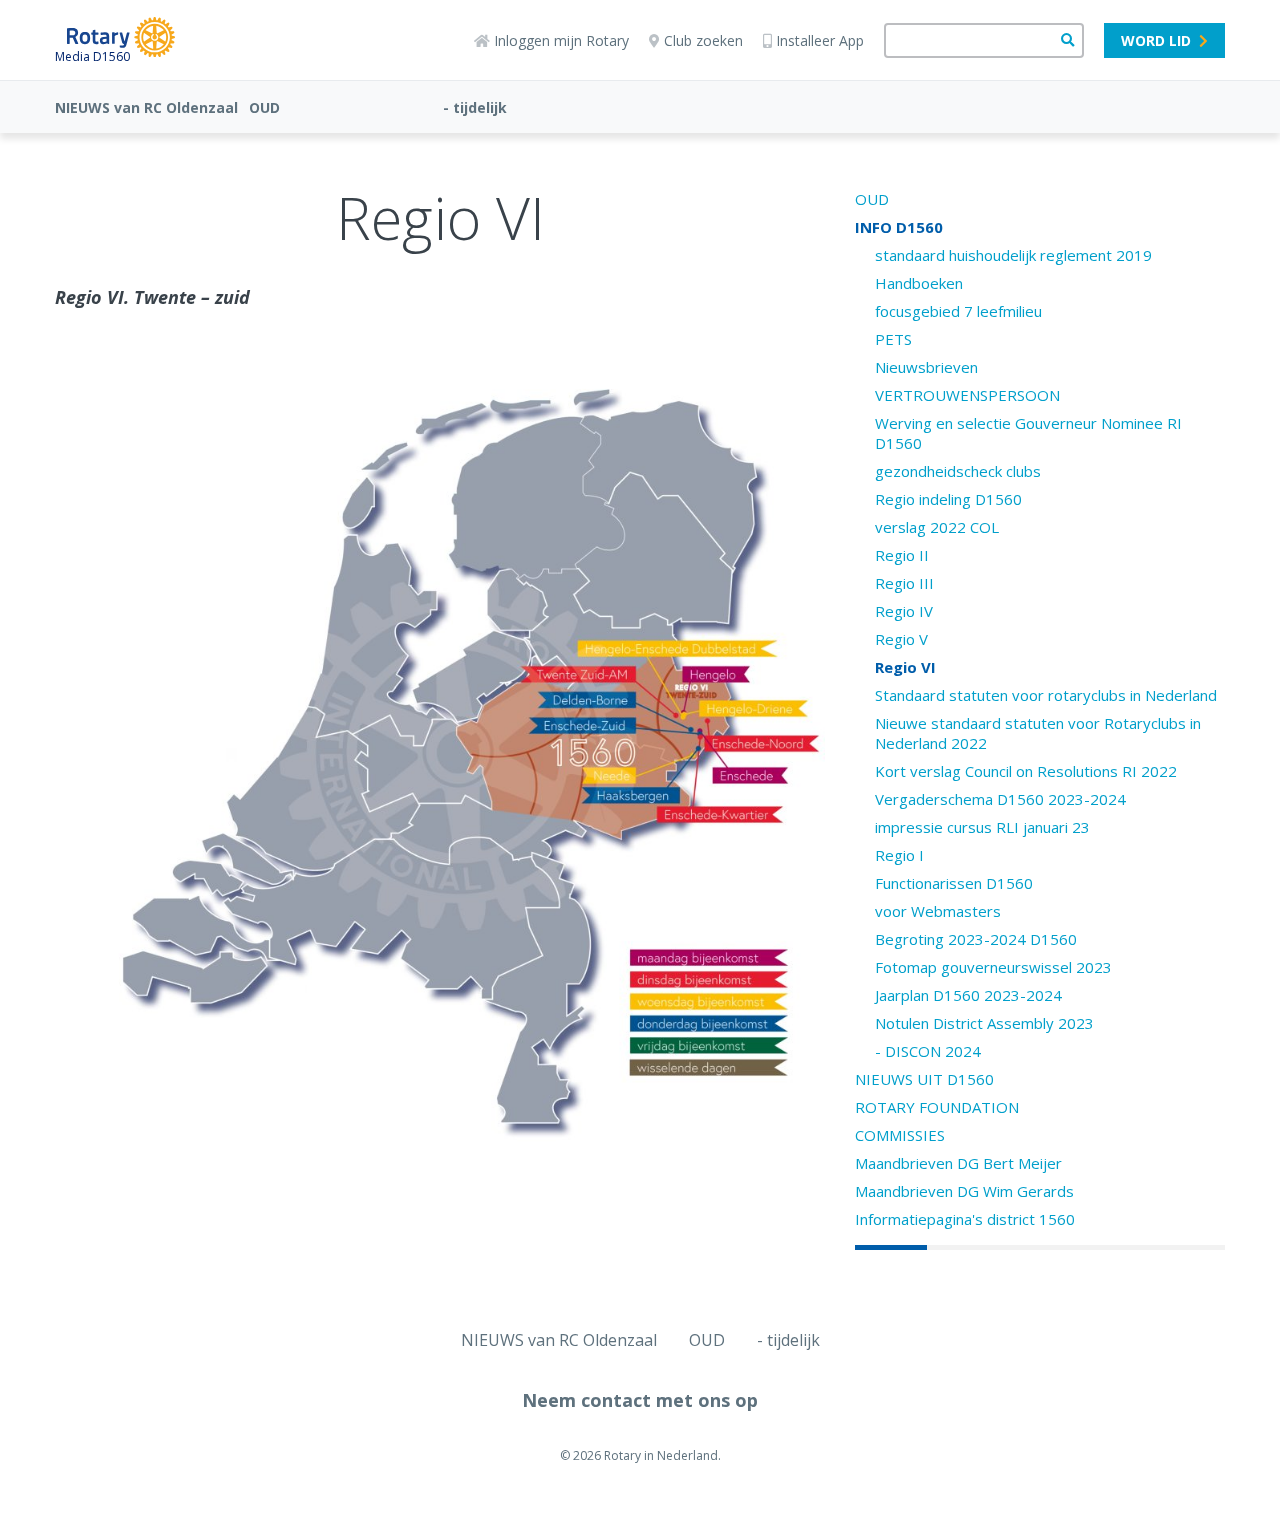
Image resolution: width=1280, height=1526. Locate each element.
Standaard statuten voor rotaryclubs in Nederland (1046, 695)
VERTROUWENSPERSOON (967, 395)
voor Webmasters (938, 911)
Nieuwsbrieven (926, 367)
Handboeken (919, 283)
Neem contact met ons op (640, 1400)
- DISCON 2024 (928, 1051)
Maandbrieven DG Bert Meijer (958, 1163)
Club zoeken (703, 40)
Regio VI (905, 667)
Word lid (1156, 40)
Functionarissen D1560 (954, 883)
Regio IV (904, 611)
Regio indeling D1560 (948, 499)
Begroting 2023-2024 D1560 (976, 939)
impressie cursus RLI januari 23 (982, 827)
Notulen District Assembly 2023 (984, 1023)
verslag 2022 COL (937, 527)
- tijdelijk (475, 107)
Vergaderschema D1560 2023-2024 (1000, 799)
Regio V (901, 639)
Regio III (904, 583)
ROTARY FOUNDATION (937, 1107)
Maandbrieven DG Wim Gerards (964, 1191)
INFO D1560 (899, 227)
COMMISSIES (900, 1135)
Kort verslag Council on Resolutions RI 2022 (1026, 771)
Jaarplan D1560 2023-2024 (968, 995)
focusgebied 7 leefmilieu (958, 311)
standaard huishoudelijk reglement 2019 (1013, 255)
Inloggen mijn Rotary (561, 40)
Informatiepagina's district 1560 (965, 1219)
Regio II (902, 555)
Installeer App (820, 40)
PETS (893, 339)
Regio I (899, 855)
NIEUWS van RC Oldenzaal (146, 107)
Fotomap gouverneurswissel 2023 (993, 967)
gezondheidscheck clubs (958, 471)
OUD (264, 107)
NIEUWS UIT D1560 (924, 1079)
